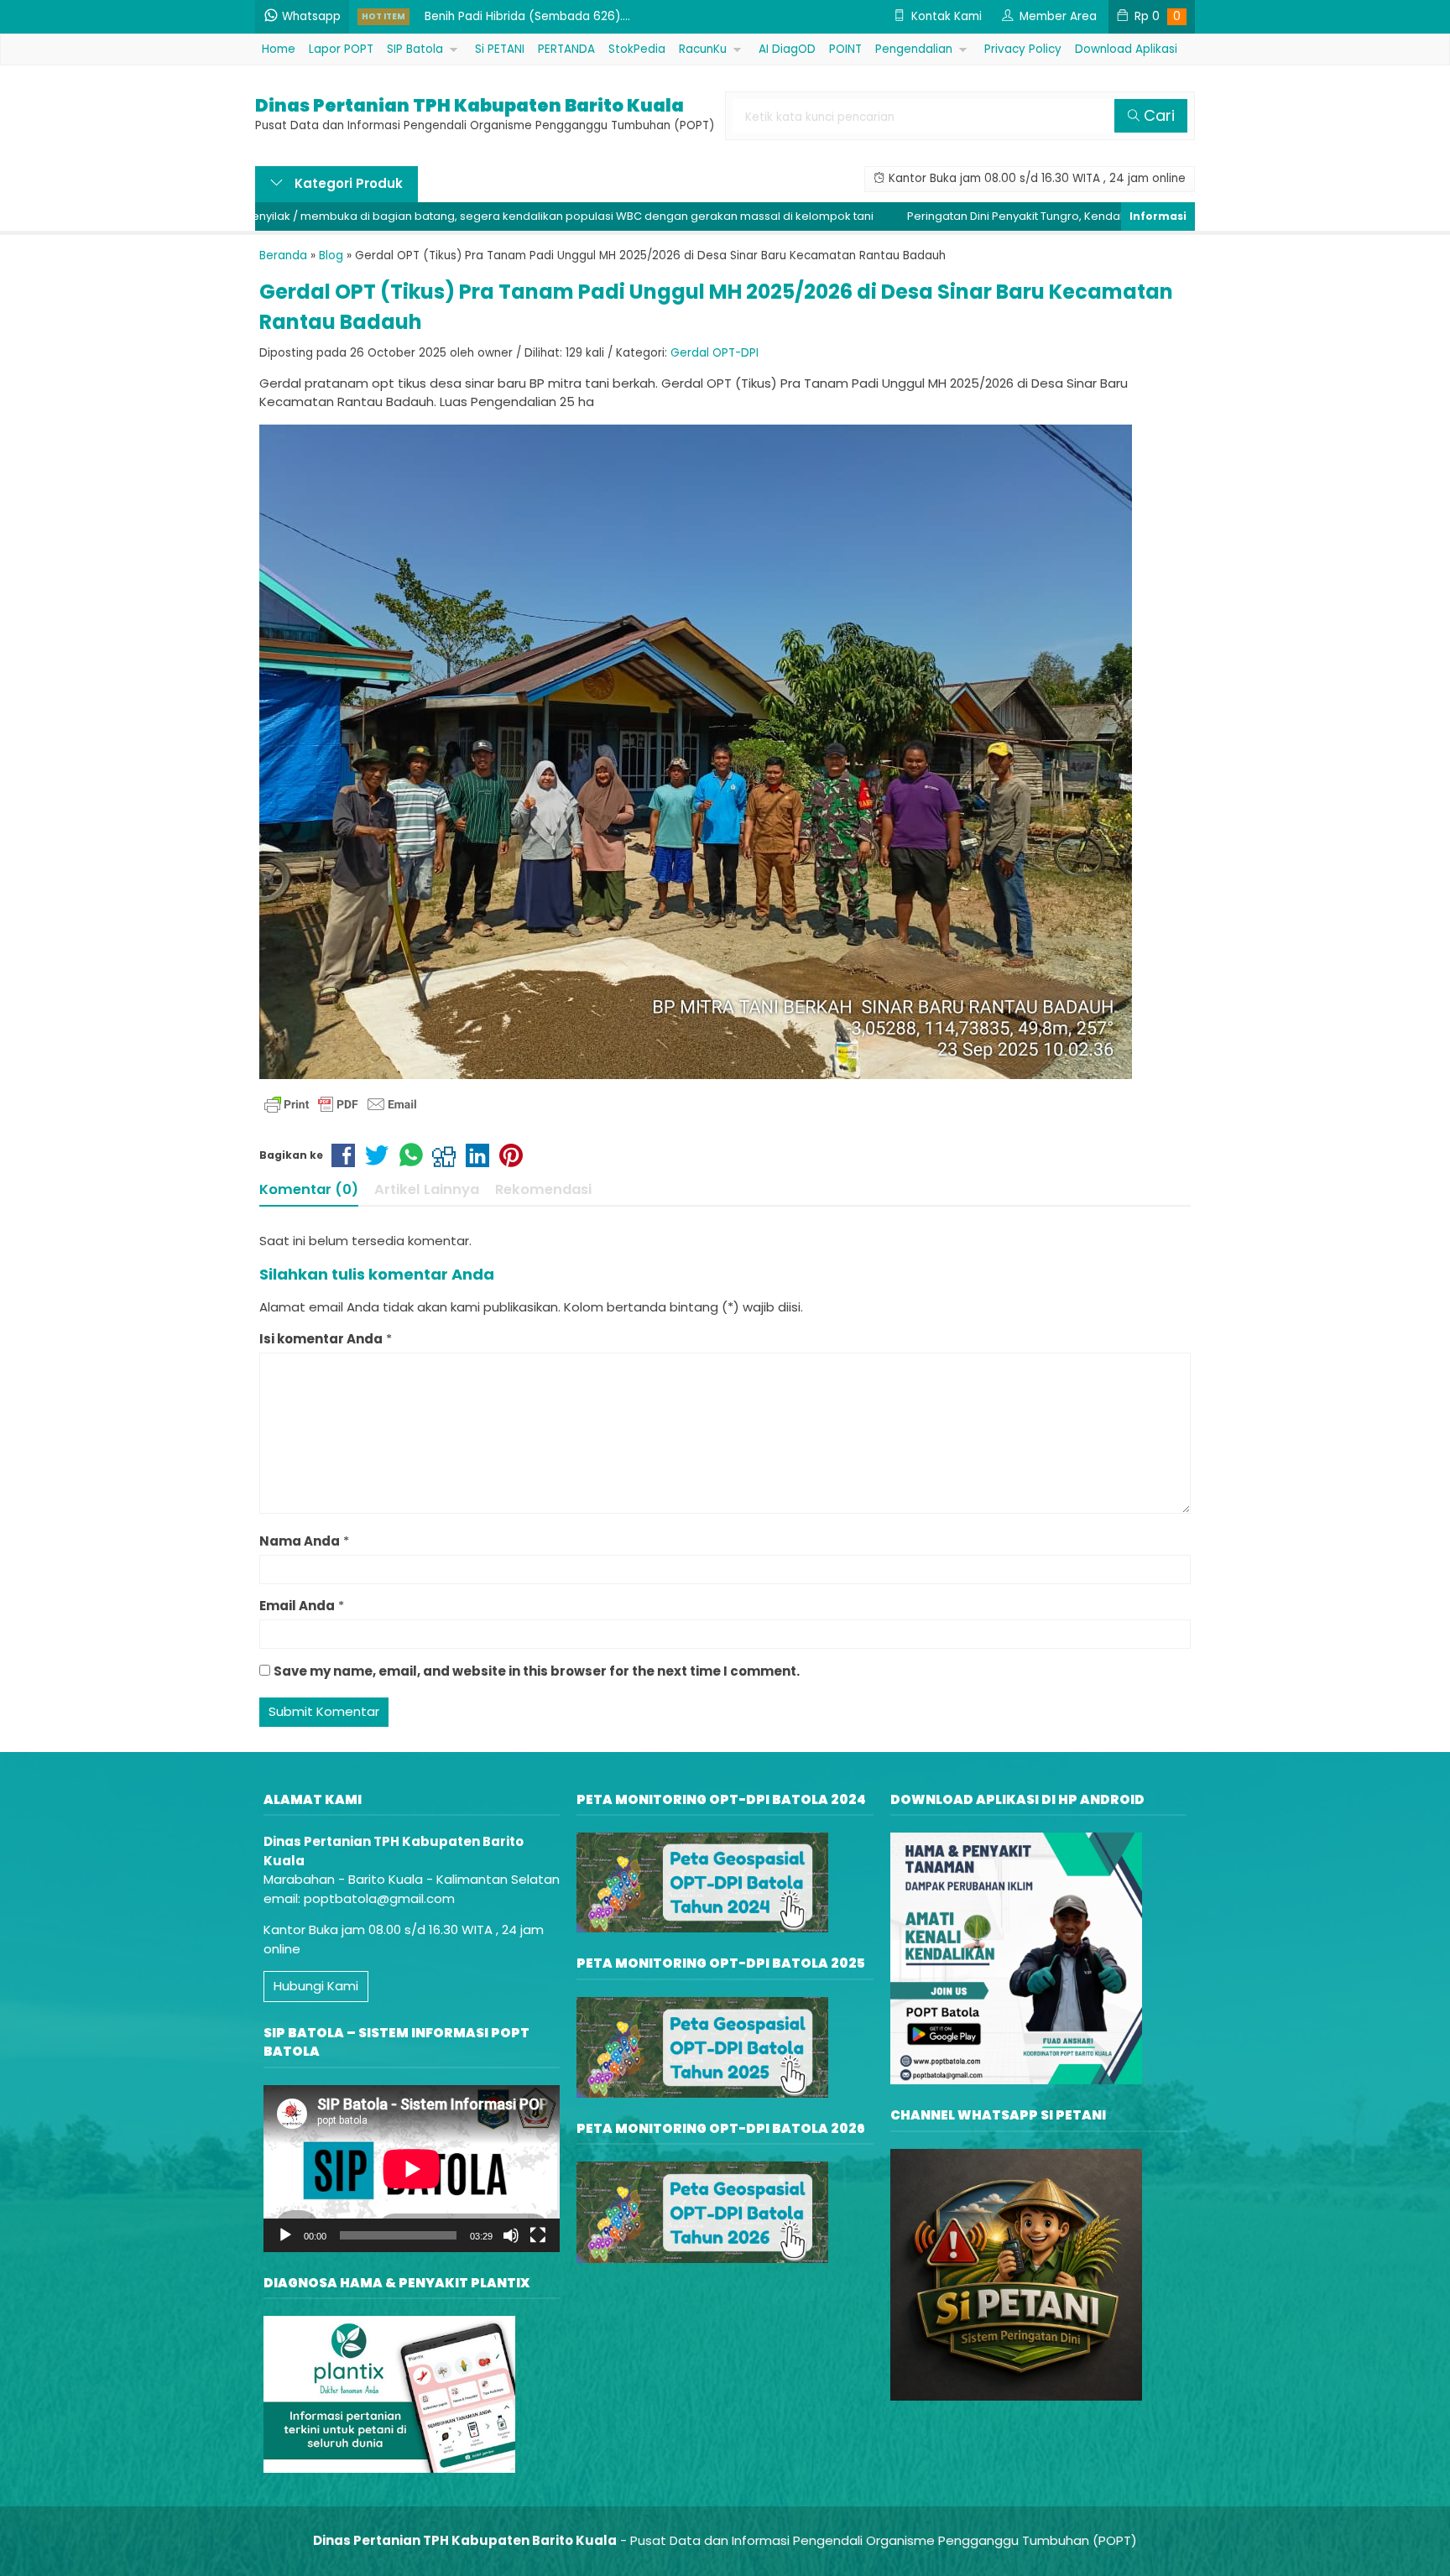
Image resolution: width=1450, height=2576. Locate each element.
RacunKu (703, 49)
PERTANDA (566, 49)
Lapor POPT (341, 49)
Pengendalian (914, 49)
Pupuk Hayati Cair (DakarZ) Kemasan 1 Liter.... (553, 17)
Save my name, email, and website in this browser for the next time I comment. (537, 1671)
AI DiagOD (787, 49)
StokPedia (637, 49)
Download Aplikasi (1126, 49)
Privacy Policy (1023, 49)
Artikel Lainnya (427, 1189)
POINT (845, 49)
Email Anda (297, 1606)
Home (279, 49)
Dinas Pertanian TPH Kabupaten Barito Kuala (469, 106)
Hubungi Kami (316, 1986)
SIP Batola (415, 49)
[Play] (285, 2235)
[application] (412, 2169)
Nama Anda (300, 1541)
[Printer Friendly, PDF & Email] (341, 1104)
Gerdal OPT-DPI (715, 353)
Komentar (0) (309, 1189)
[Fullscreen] (538, 2235)
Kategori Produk (347, 183)
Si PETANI (500, 49)
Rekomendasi (543, 1189)
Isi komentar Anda (321, 1339)
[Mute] (511, 2235)
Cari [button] (1157, 115)
